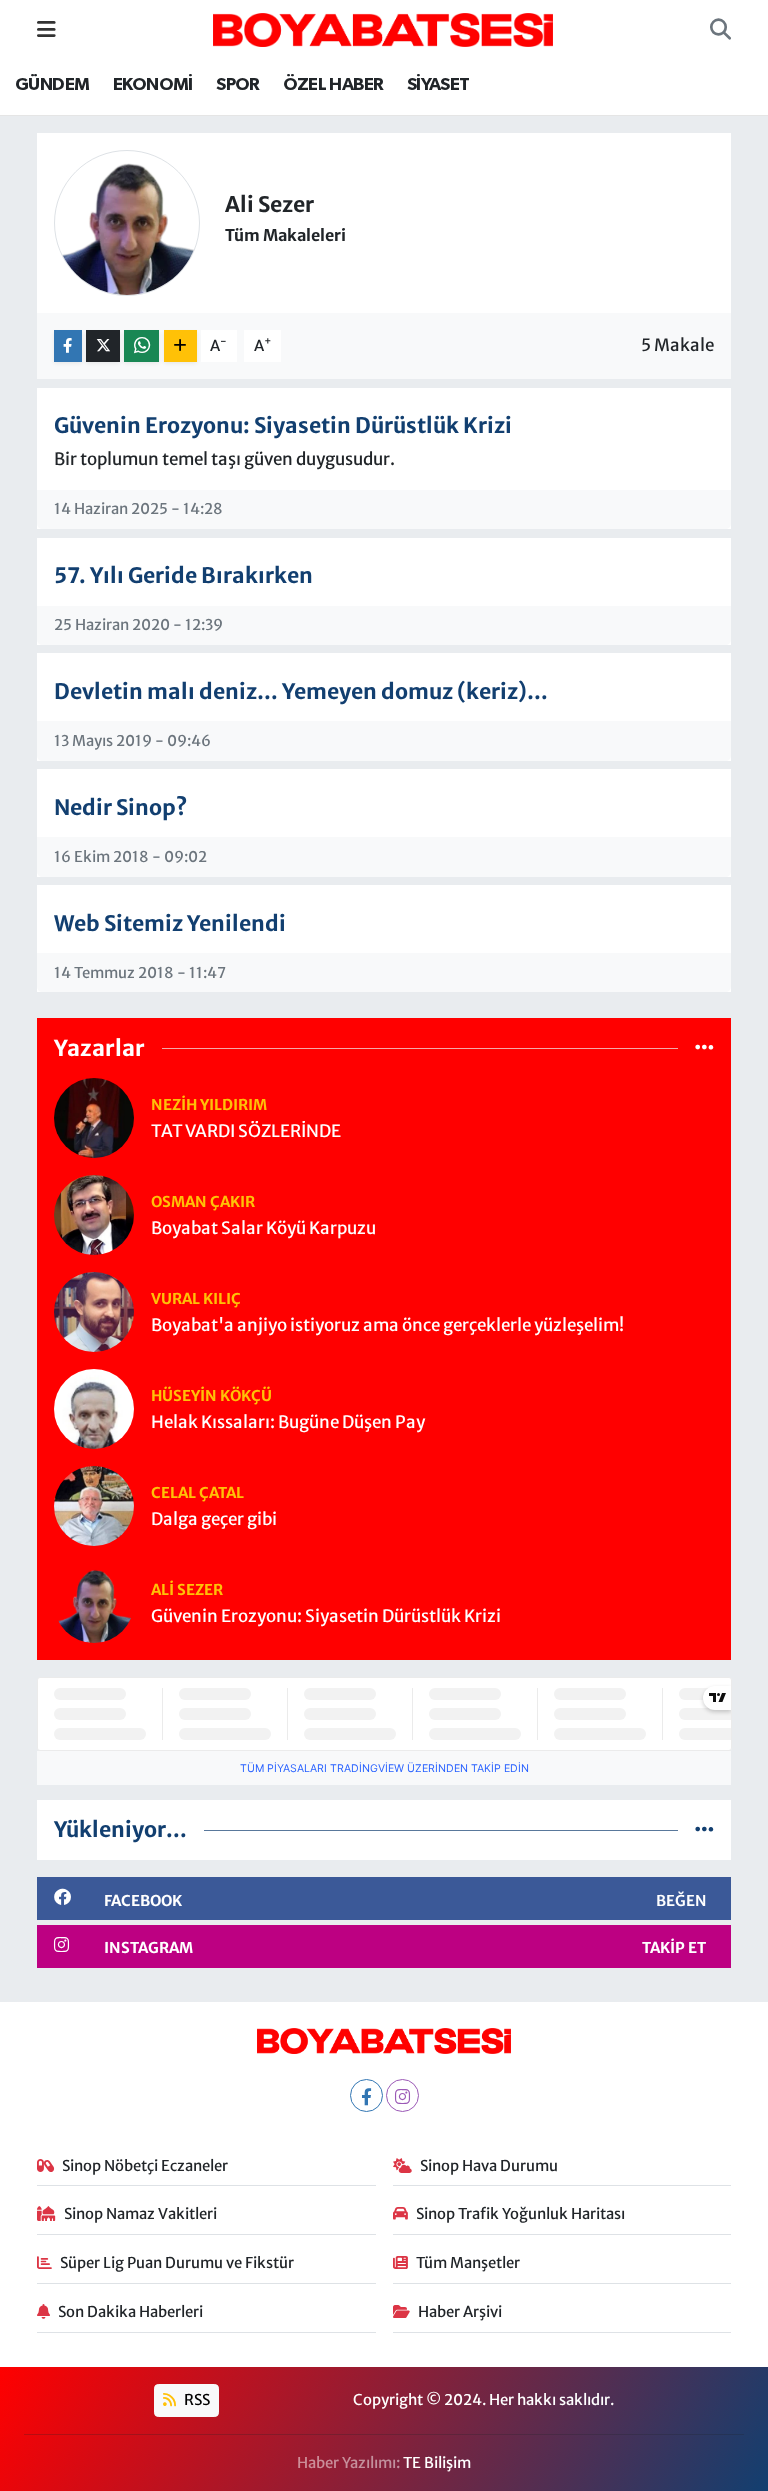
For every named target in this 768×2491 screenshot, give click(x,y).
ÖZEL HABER (333, 85)
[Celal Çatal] (94, 1505)
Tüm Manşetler (468, 2262)
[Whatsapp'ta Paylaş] (141, 346)
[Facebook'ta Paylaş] (68, 346)
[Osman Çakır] (94, 1214)
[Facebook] (366, 2095)
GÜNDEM (52, 85)
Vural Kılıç (196, 1298)
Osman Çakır (203, 1201)
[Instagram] (402, 2095)
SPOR (238, 85)
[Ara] (720, 30)
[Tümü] (704, 1047)
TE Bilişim (437, 2462)
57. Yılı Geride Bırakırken (183, 575)
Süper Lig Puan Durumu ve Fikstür (177, 2262)
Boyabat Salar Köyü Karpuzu (263, 1228)
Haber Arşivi (460, 2311)
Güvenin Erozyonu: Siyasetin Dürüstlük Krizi (283, 425)
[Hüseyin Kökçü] (94, 1408)
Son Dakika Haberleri (130, 2311)
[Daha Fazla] (180, 346)
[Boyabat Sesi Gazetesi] (383, 28)
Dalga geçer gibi (214, 1519)
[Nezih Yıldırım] (94, 1117)
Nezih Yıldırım (209, 1104)
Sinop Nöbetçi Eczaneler (145, 2165)
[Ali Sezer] (94, 1602)
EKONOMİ (153, 85)
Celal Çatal (197, 1492)
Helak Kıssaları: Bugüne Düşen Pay (288, 1422)
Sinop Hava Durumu (489, 2165)
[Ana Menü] (46, 29)
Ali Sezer (187, 1589)
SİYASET (438, 85)
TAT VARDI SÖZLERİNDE (246, 1131)
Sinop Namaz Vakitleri (140, 2213)
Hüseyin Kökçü (211, 1395)
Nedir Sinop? (120, 807)
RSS (195, 2399)
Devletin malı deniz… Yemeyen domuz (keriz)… (301, 691)
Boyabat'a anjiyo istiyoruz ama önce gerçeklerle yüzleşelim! (387, 1325)
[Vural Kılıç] (94, 1311)
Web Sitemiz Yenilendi (170, 923)
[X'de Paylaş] (103, 346)
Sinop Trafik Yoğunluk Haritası (520, 2213)
